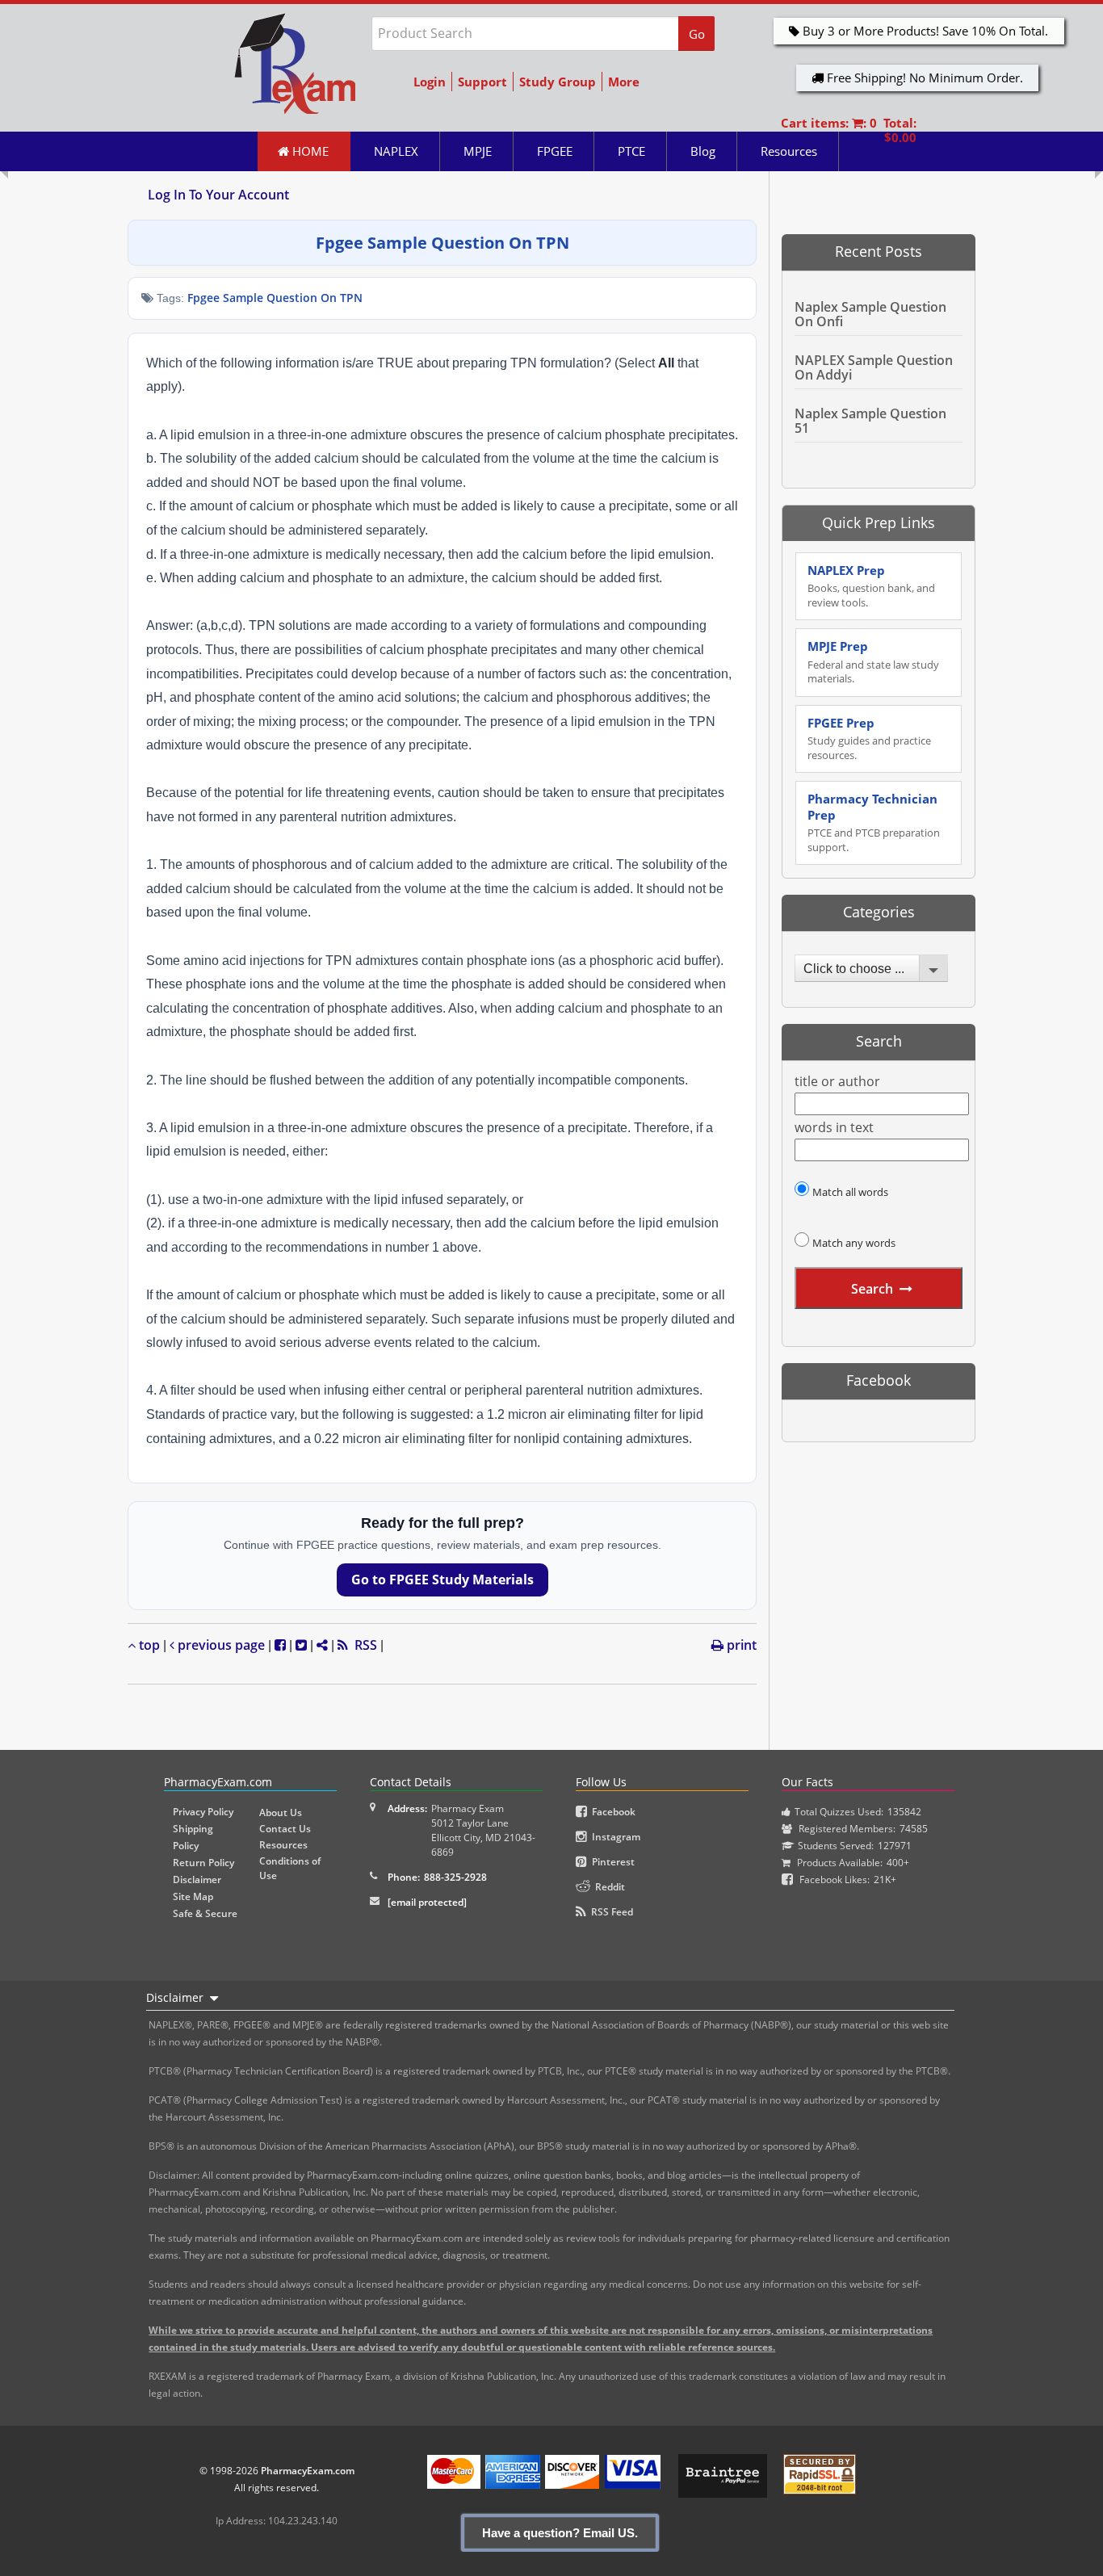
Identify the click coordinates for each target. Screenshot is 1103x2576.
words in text (834, 1128)
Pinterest (611, 1862)
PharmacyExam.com (308, 2471)
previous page (220, 1645)
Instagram (614, 1837)
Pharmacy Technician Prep (874, 822)
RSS (363, 1645)
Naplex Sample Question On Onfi (870, 314)
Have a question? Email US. (560, 2533)
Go (697, 34)
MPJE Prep (873, 662)
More (624, 82)
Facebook (611, 1812)
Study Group (558, 82)
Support (482, 82)
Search (872, 1289)
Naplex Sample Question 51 (870, 421)
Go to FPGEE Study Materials (442, 1580)
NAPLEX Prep (871, 586)
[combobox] (871, 968)
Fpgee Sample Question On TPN (275, 298)
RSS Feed (610, 1912)
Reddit (608, 1887)
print (740, 1645)
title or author (837, 1082)
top (148, 1645)
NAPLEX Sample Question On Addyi (874, 367)
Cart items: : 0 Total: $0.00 (849, 130)
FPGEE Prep (869, 738)
